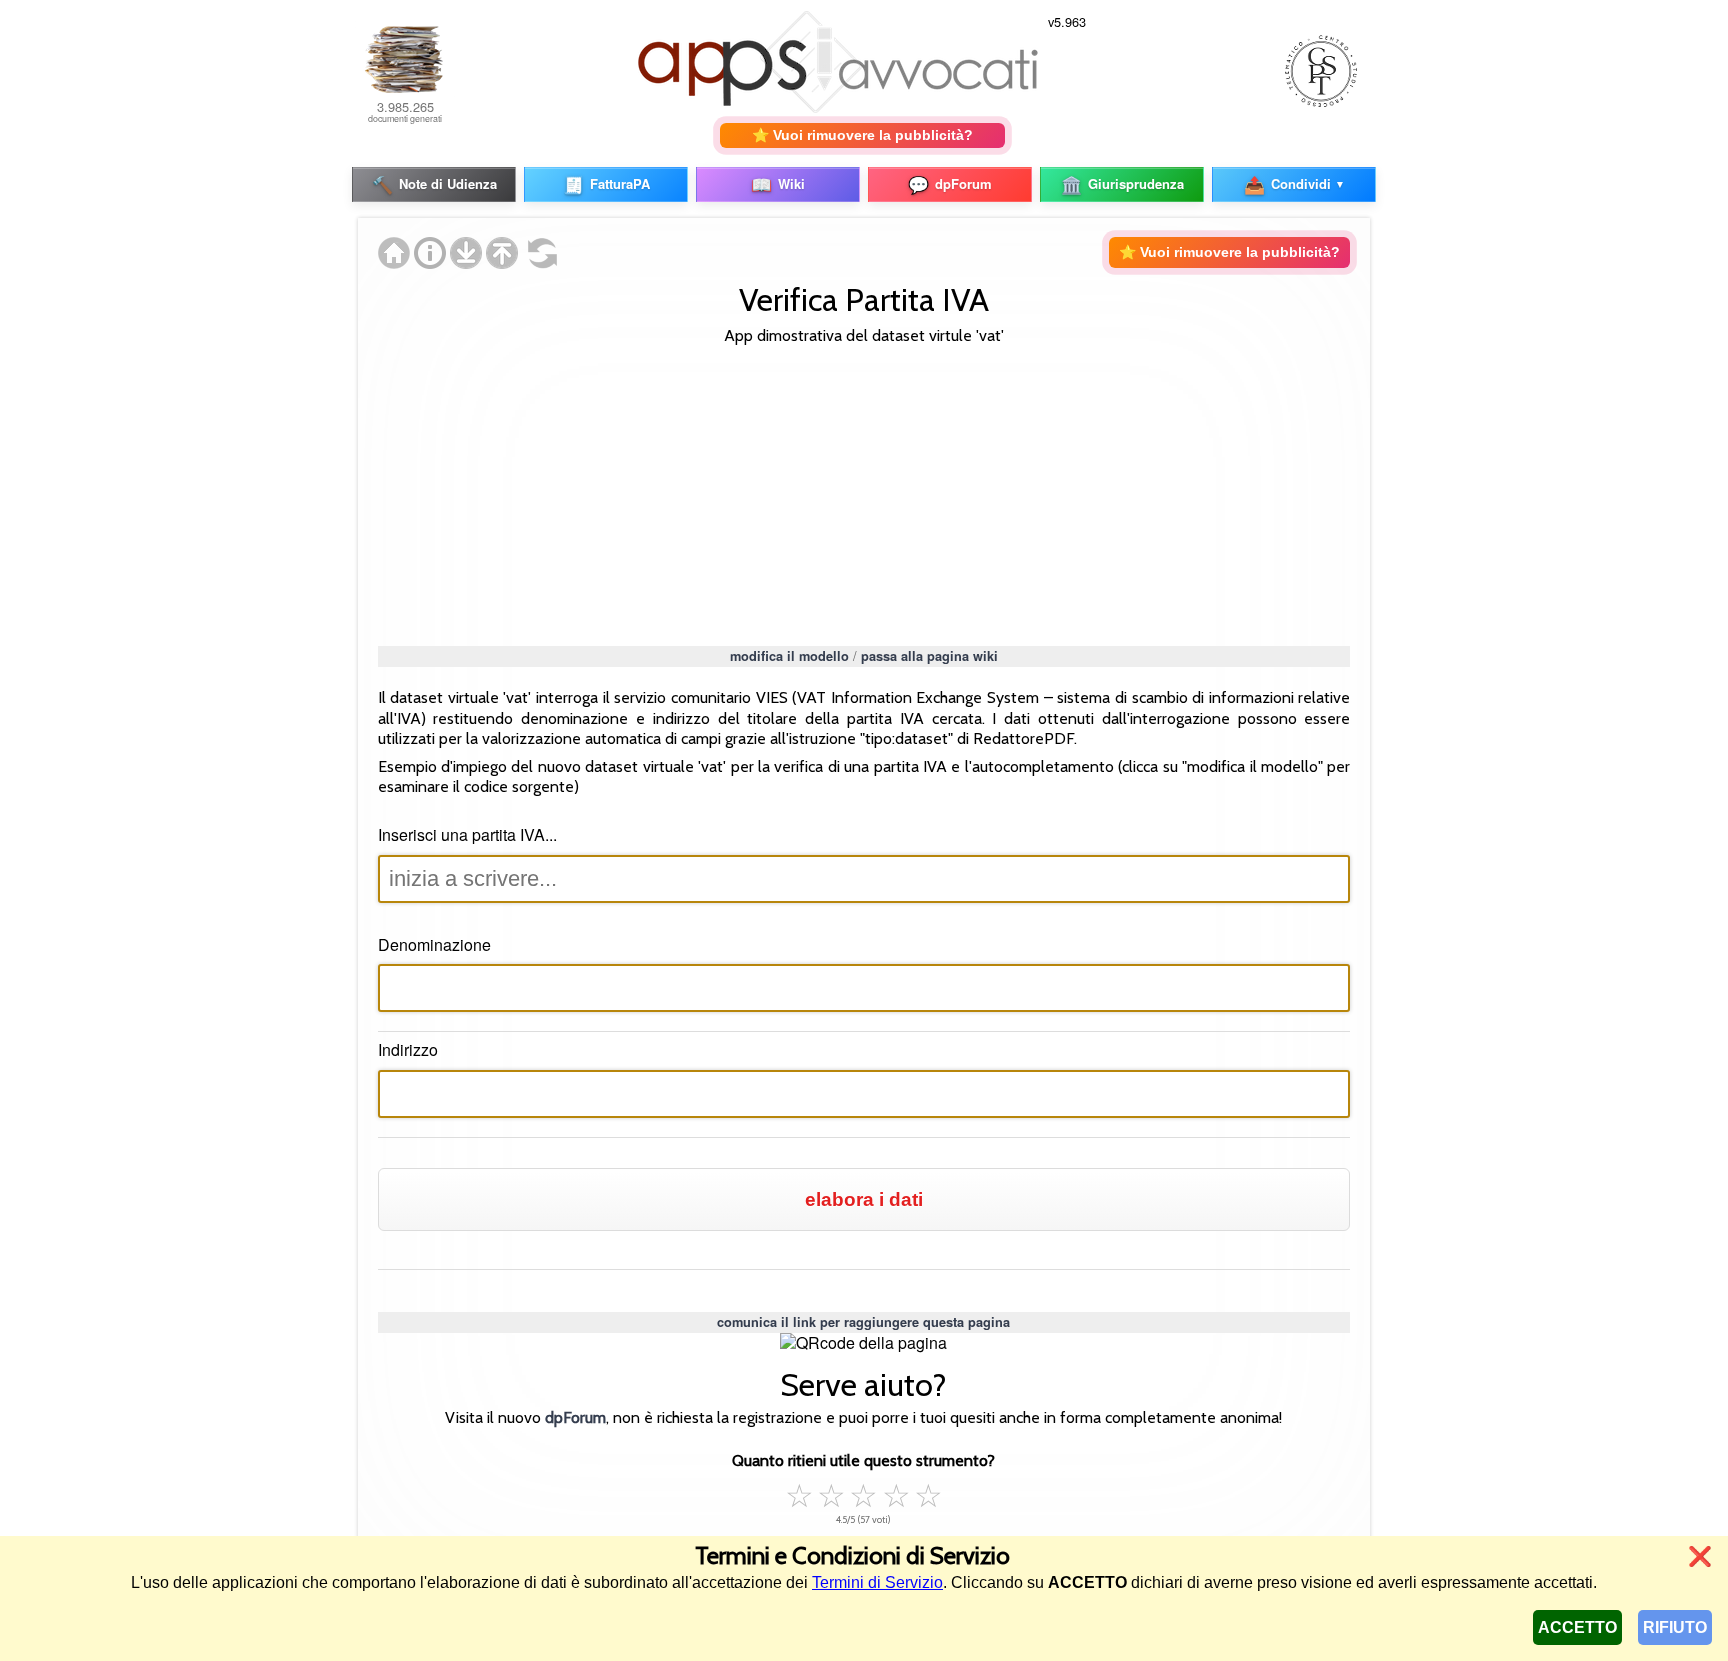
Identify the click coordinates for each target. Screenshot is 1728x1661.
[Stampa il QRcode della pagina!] (863, 1343)
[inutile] (800, 1493)
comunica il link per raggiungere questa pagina (863, 1322)
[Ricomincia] (538, 262)
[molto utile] (896, 1493)
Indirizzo (408, 1049)
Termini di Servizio (877, 1582)
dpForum (575, 1417)
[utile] (864, 1493)
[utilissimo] (928, 1493)
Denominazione (434, 944)
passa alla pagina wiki (929, 656)
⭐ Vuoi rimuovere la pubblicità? (862, 135)
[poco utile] (832, 1493)
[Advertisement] (864, 493)
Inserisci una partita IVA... (467, 834)
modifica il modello (789, 656)
